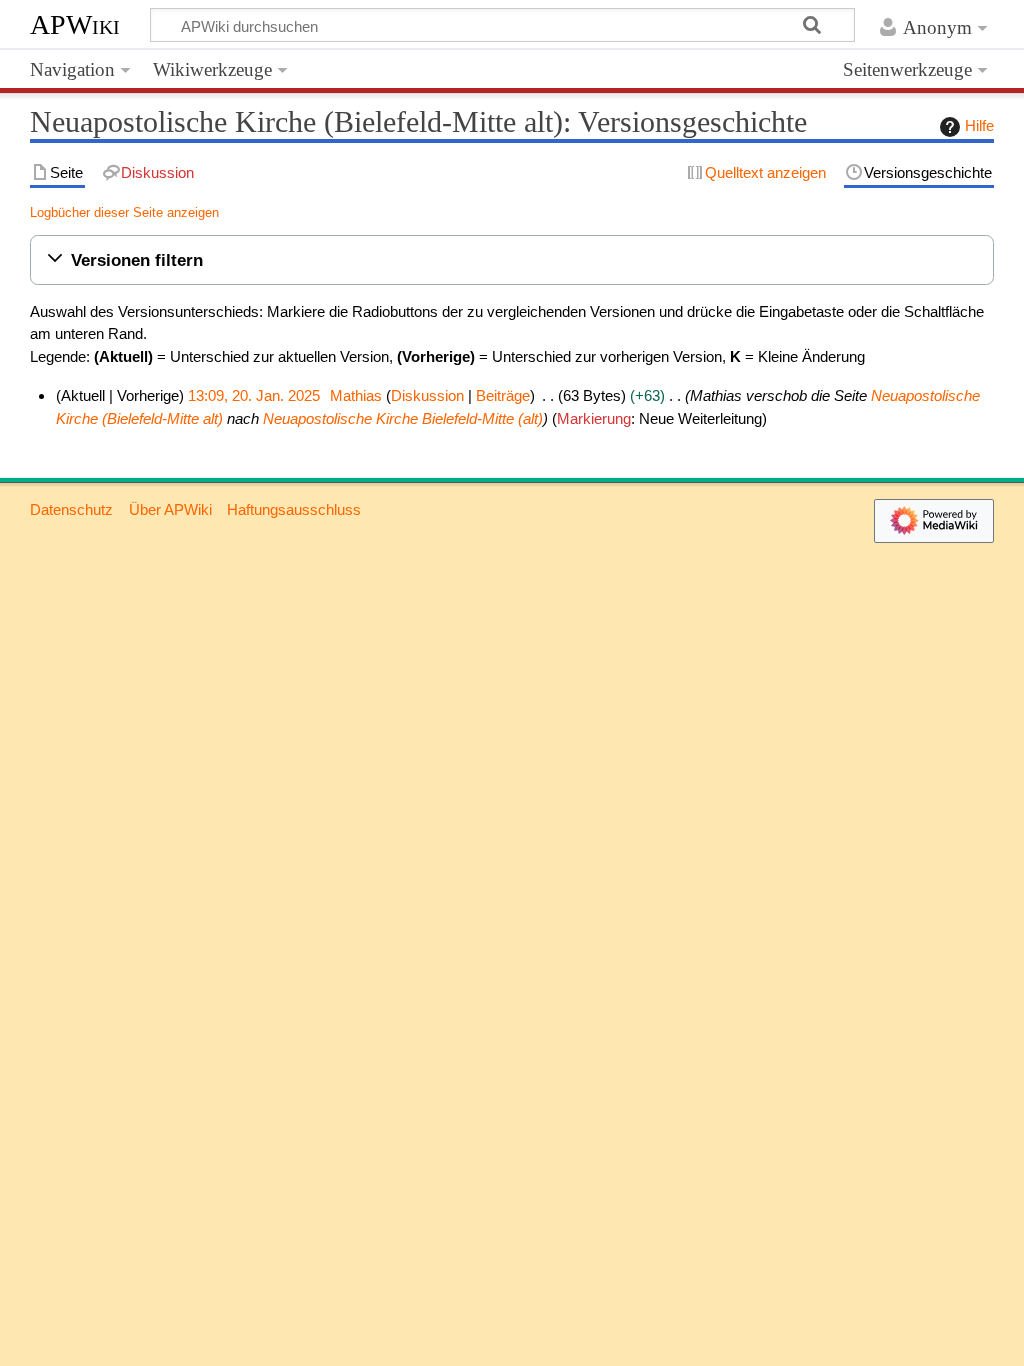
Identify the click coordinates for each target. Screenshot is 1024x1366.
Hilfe (979, 125)
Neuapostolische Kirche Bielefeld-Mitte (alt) (403, 418)
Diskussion (427, 395)
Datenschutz (71, 509)
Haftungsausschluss (294, 509)
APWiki (75, 24)
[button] (511, 260)
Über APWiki (170, 509)
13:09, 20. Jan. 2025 (254, 395)
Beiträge (503, 395)
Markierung (594, 418)
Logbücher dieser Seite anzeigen (124, 212)
